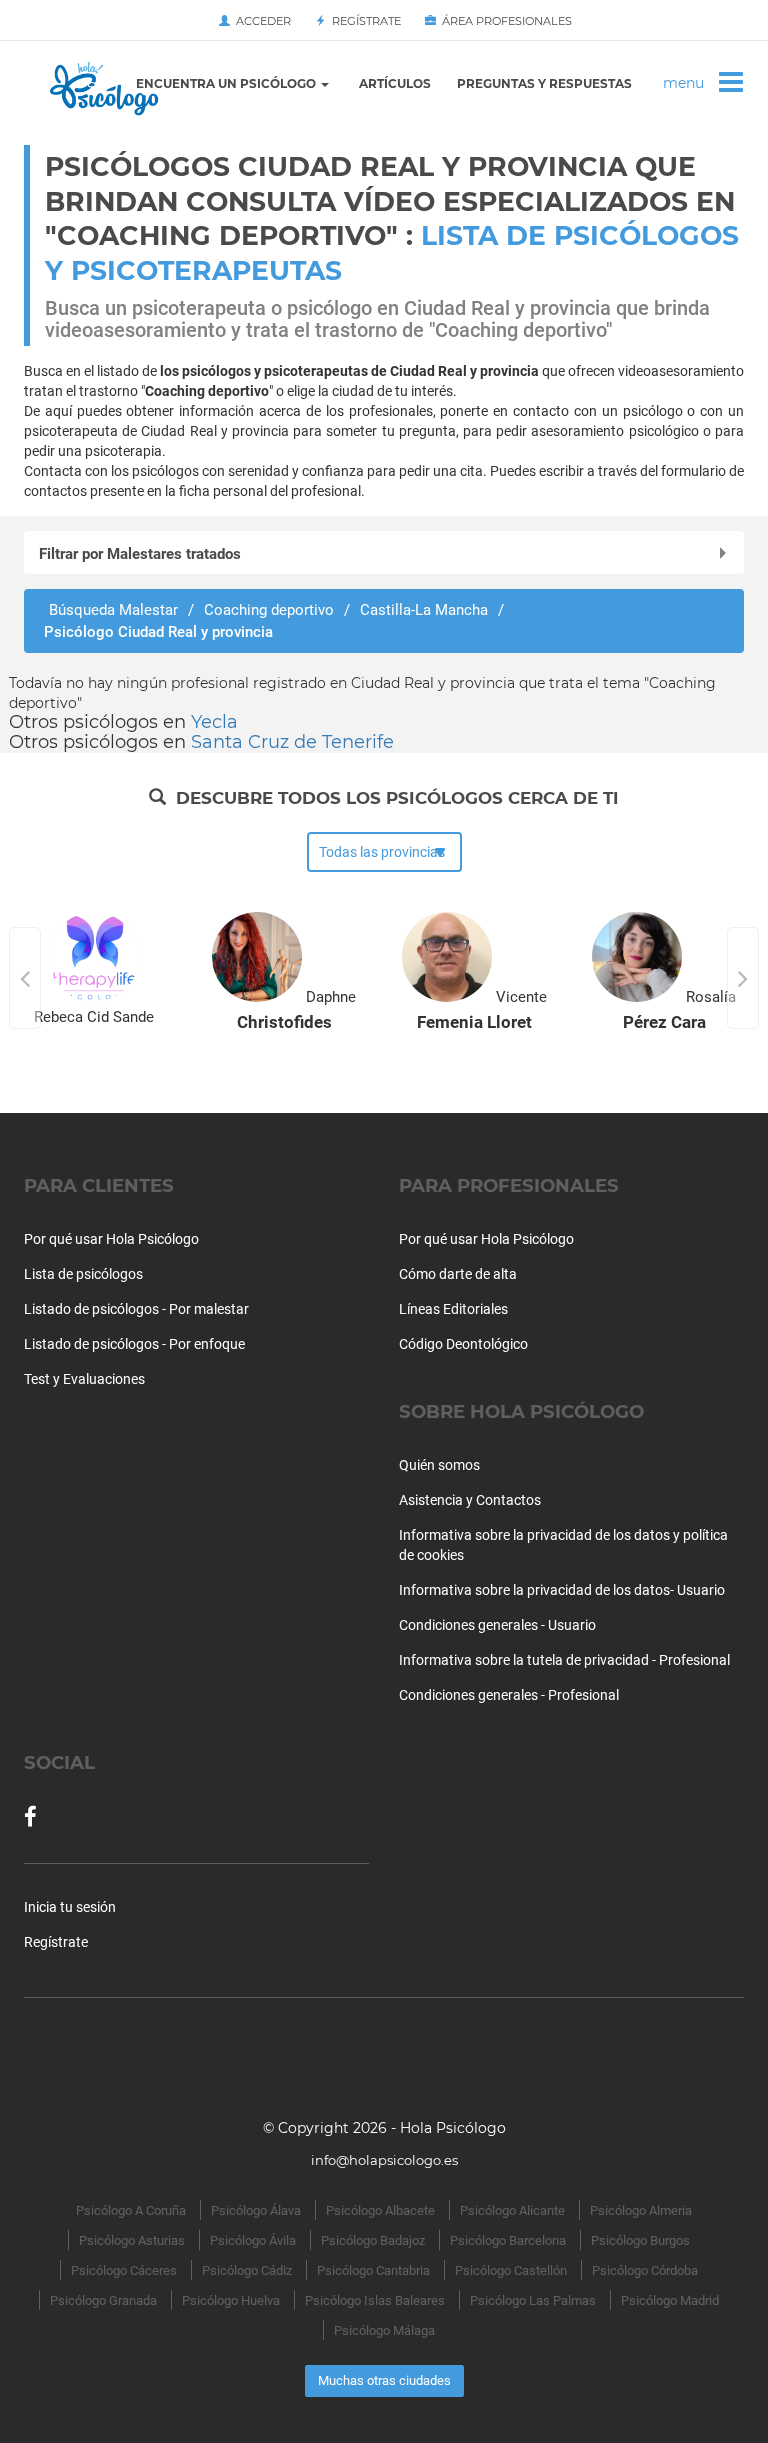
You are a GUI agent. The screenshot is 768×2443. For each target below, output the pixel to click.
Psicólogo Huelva (231, 2300)
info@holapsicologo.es (384, 2160)
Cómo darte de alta (458, 1274)
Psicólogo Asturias (132, 2240)
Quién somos (439, 1465)
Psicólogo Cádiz (247, 2270)
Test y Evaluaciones (84, 1379)
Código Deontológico (463, 1344)
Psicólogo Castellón (511, 2270)
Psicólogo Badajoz (373, 2240)
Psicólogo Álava (256, 2210)
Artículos (395, 83)
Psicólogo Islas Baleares (375, 2300)
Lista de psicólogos (83, 1274)
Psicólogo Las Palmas (533, 2300)
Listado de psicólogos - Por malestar (136, 1309)
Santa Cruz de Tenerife (292, 742)
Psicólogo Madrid (670, 2300)
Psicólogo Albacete (380, 2210)
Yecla (214, 722)
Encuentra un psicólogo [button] (227, 83)
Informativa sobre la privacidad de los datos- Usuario (562, 1590)
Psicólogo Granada (103, 2300)
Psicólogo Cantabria (373, 2270)
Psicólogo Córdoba (645, 2270)
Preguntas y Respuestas (544, 83)
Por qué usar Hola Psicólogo (111, 1239)
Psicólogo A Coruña (131, 2210)
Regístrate (363, 21)
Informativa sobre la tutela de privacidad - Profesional (564, 1660)
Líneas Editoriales (453, 1309)
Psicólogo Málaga (384, 2330)
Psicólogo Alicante (512, 2210)
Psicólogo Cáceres (124, 2270)
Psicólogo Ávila (253, 2240)
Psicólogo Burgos (640, 2240)
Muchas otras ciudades (384, 2380)
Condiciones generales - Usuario (497, 1625)
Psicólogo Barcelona (508, 2240)
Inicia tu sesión (70, 1907)
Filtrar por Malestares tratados (140, 554)
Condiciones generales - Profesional (509, 1695)
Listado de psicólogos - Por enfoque (134, 1344)
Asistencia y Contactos (470, 1500)
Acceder (260, 21)
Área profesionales (504, 21)
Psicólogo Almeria (641, 2210)
